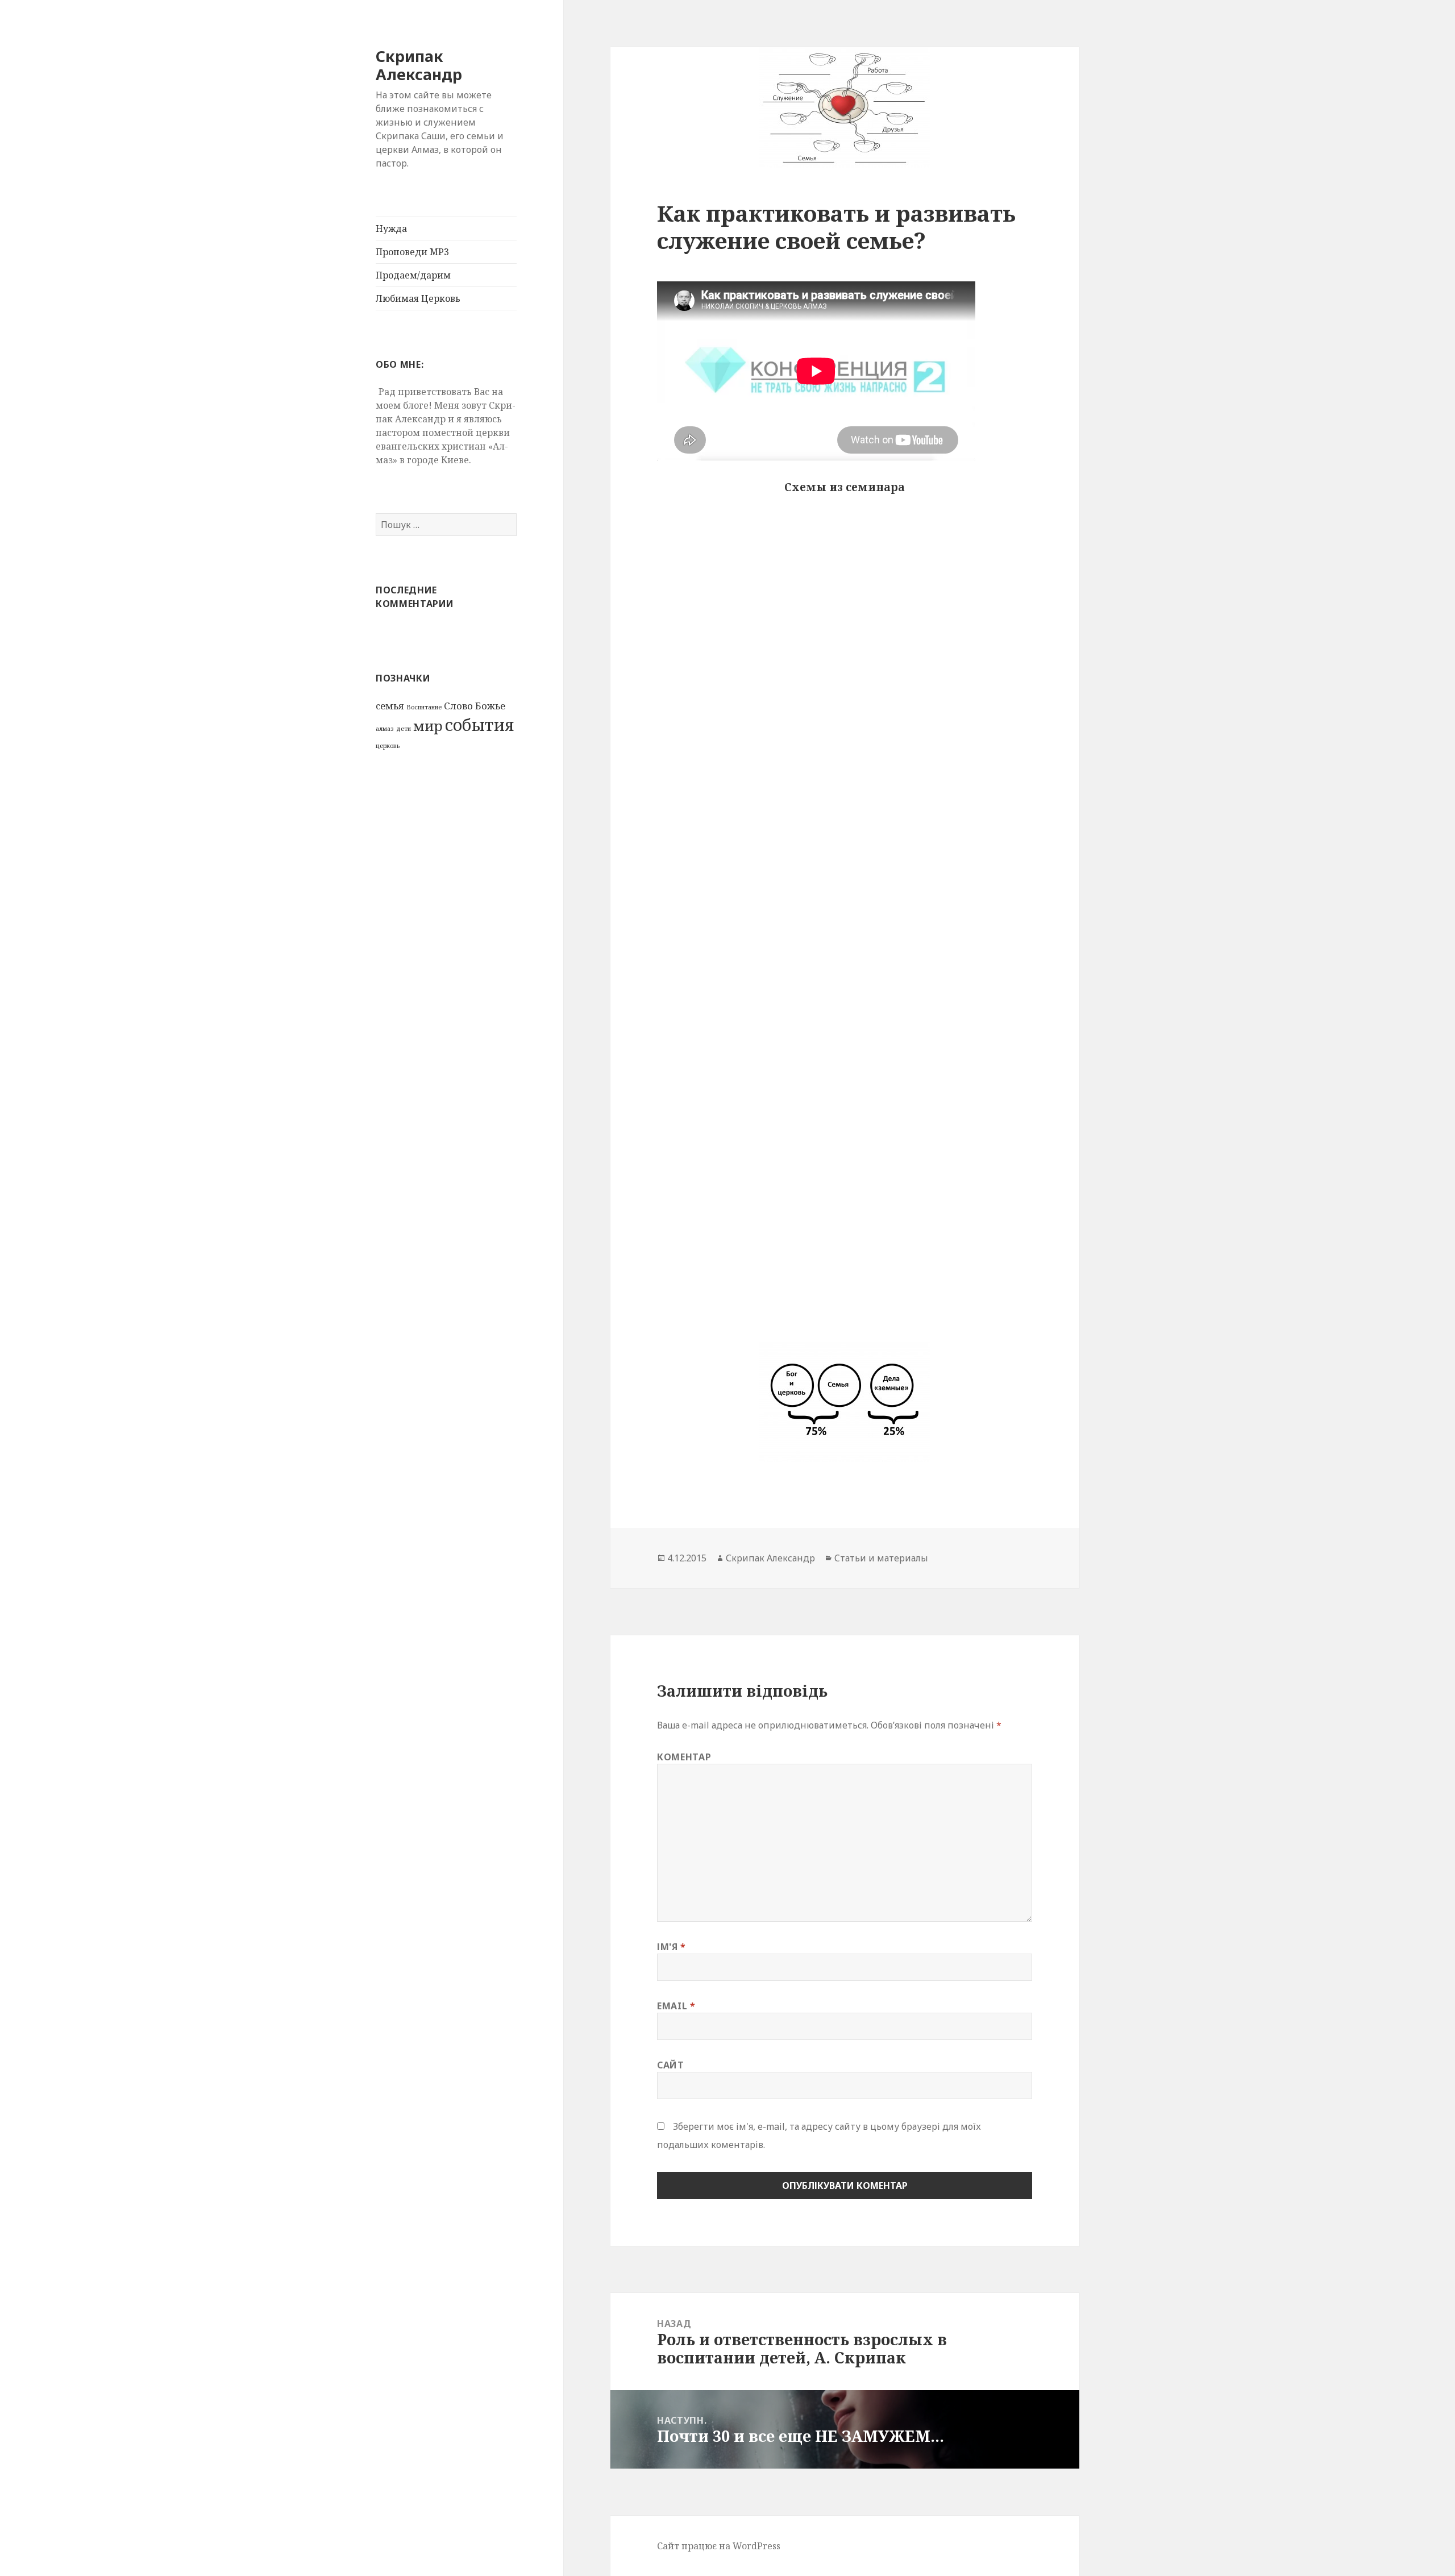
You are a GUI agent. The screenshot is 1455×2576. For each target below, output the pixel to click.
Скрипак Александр (419, 65)
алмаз (385, 729)
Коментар (684, 1757)
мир (428, 726)
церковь (388, 746)
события (480, 725)
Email (676, 2006)
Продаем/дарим (413, 275)
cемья (390, 706)
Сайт (671, 2065)
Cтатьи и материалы (881, 1558)
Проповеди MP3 (412, 252)
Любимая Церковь (418, 298)
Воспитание (424, 707)
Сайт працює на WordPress (719, 2546)
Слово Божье (475, 706)
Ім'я (672, 1947)
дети (404, 729)
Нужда (391, 228)
